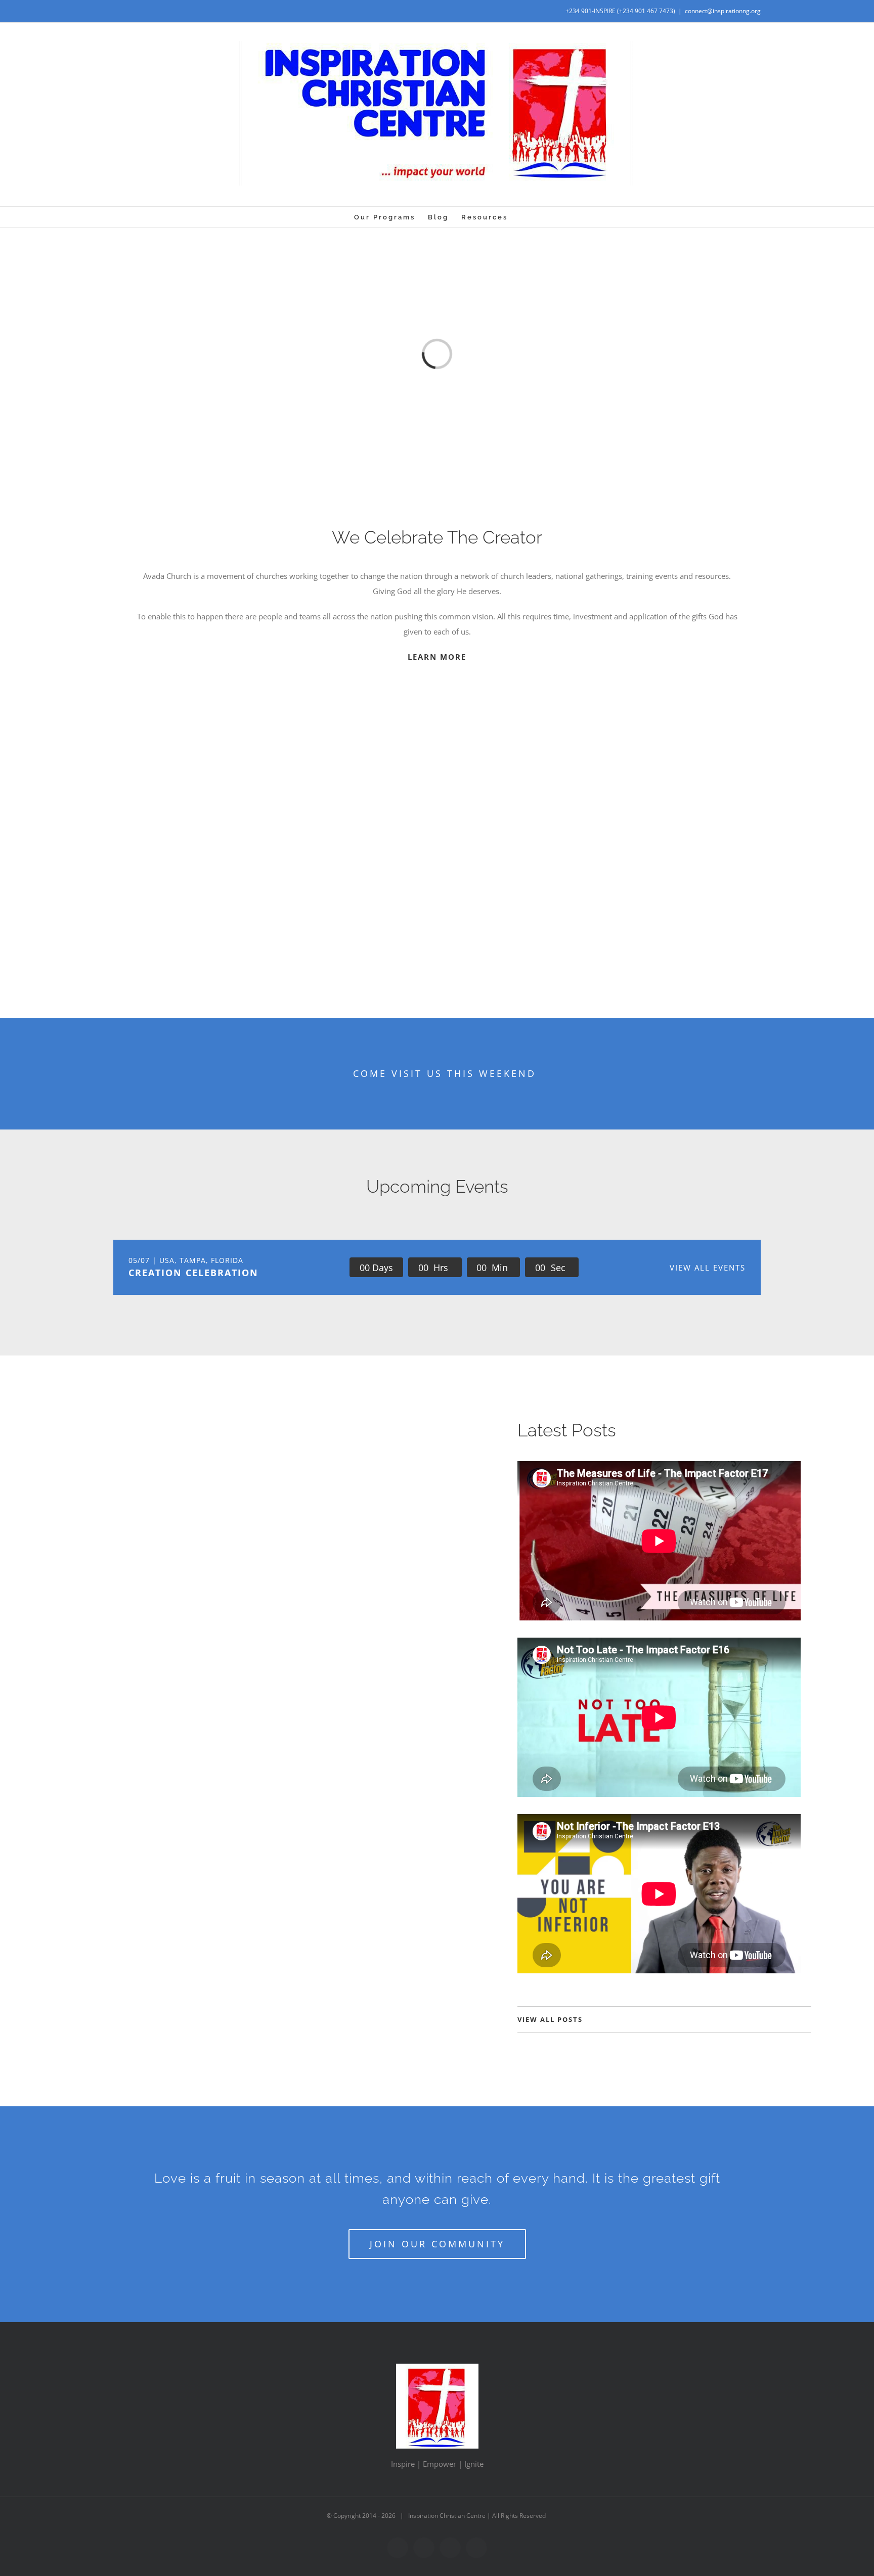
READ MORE (91, 1586)
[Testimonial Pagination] (426, 929)
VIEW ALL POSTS (550, 2019)
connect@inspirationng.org (723, 11)
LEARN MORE (437, 657)
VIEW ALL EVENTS (708, 1268)
